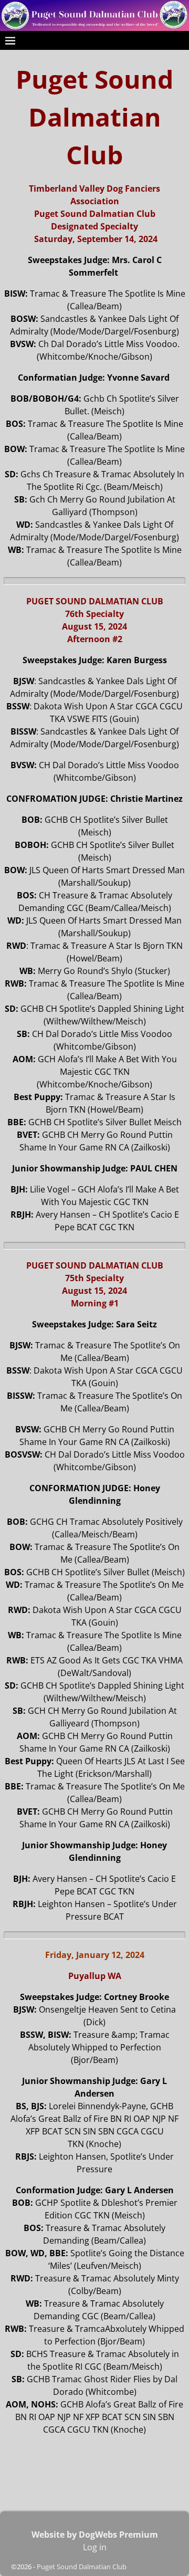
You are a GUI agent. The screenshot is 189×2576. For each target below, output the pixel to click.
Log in (95, 2547)
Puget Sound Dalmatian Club (82, 2567)
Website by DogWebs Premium (95, 2535)
